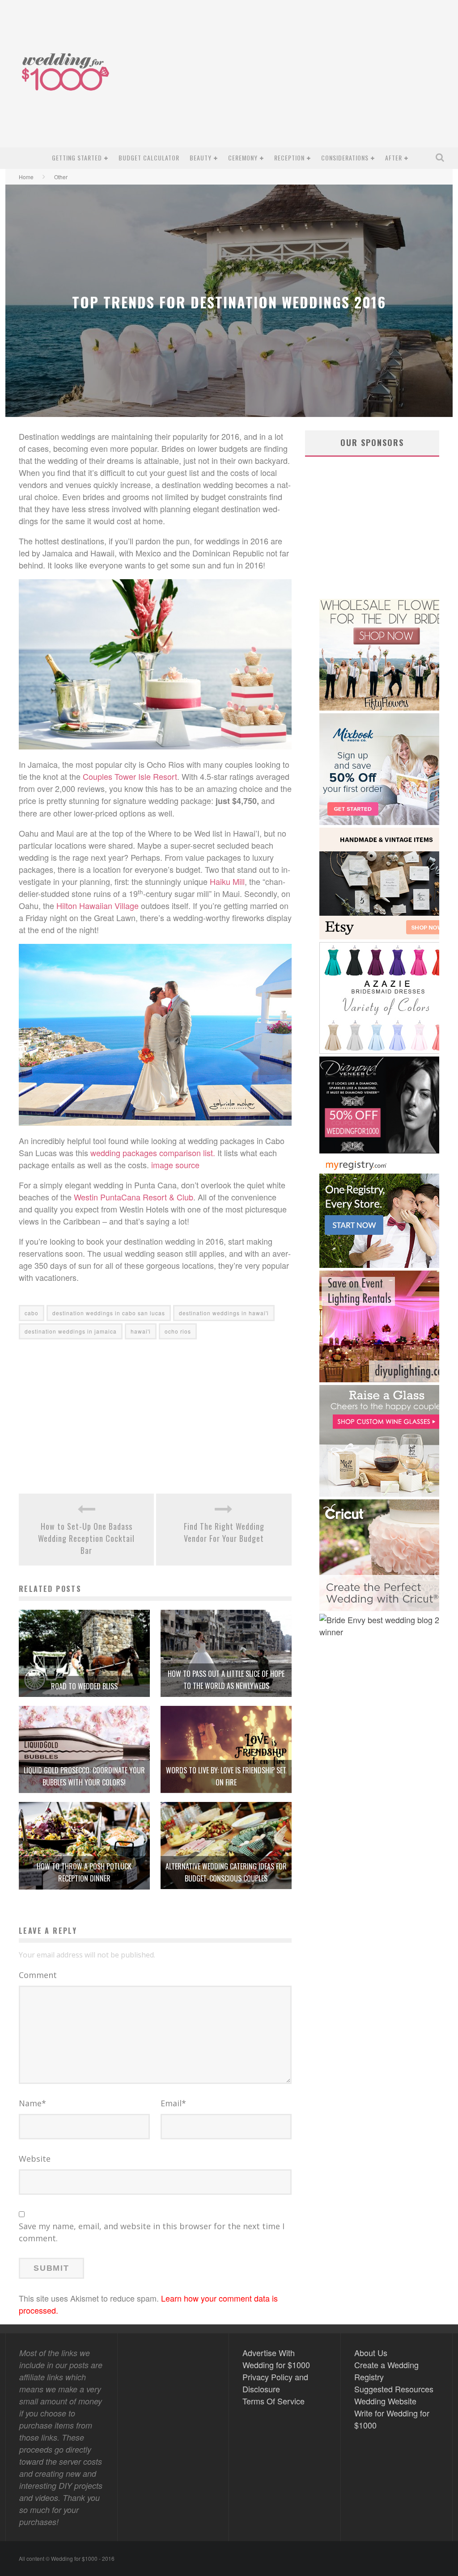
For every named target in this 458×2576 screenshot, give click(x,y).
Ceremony (243, 158)
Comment (38, 1975)
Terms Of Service (274, 2401)
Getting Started (77, 158)
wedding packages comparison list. (153, 1153)
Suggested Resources (394, 2389)
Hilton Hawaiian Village (98, 905)
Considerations (345, 158)
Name (32, 2103)
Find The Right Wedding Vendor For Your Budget (224, 1532)
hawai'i (141, 1331)
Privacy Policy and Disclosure (275, 2383)
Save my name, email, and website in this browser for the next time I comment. (152, 2232)
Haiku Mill (227, 881)
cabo (32, 1313)
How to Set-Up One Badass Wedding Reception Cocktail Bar (86, 1538)
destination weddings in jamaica (71, 1331)
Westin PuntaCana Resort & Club (134, 1197)
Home (26, 177)
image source (175, 1165)
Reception (289, 158)
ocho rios (178, 1331)
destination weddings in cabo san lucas (109, 1313)
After (394, 158)
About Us (371, 2353)
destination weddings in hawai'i (224, 1313)
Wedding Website (385, 2401)
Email (173, 2103)
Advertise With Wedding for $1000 (276, 2359)
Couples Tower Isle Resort (130, 776)
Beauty (201, 158)
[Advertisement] (285, 80)
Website (35, 2159)
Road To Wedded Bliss (84, 1686)
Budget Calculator (149, 158)
